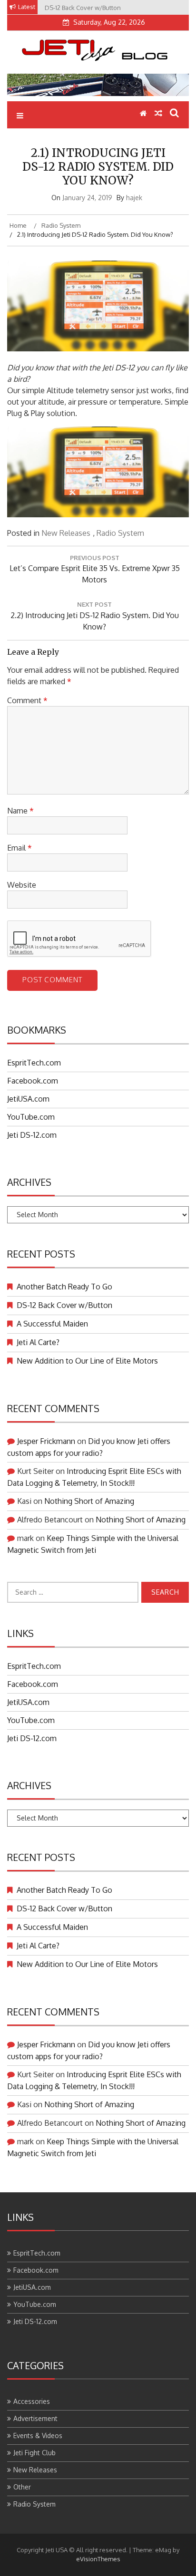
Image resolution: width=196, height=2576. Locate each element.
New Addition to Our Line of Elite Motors (87, 1361)
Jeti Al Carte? (38, 1342)
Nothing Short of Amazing (89, 1501)
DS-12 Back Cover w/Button (64, 1305)
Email (20, 848)
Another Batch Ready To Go (64, 1287)
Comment (27, 700)
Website (22, 885)
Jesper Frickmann (46, 1441)
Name (20, 811)
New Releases (66, 533)
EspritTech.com (34, 1063)
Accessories (32, 2401)
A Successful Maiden (52, 1324)
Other (22, 2487)
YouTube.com (31, 1117)
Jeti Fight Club (34, 2453)
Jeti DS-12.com (32, 1135)
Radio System (120, 533)
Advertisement (35, 2418)
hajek (134, 198)
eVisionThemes (98, 2559)
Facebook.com (33, 1081)
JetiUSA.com (28, 1099)
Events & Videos (38, 2436)
